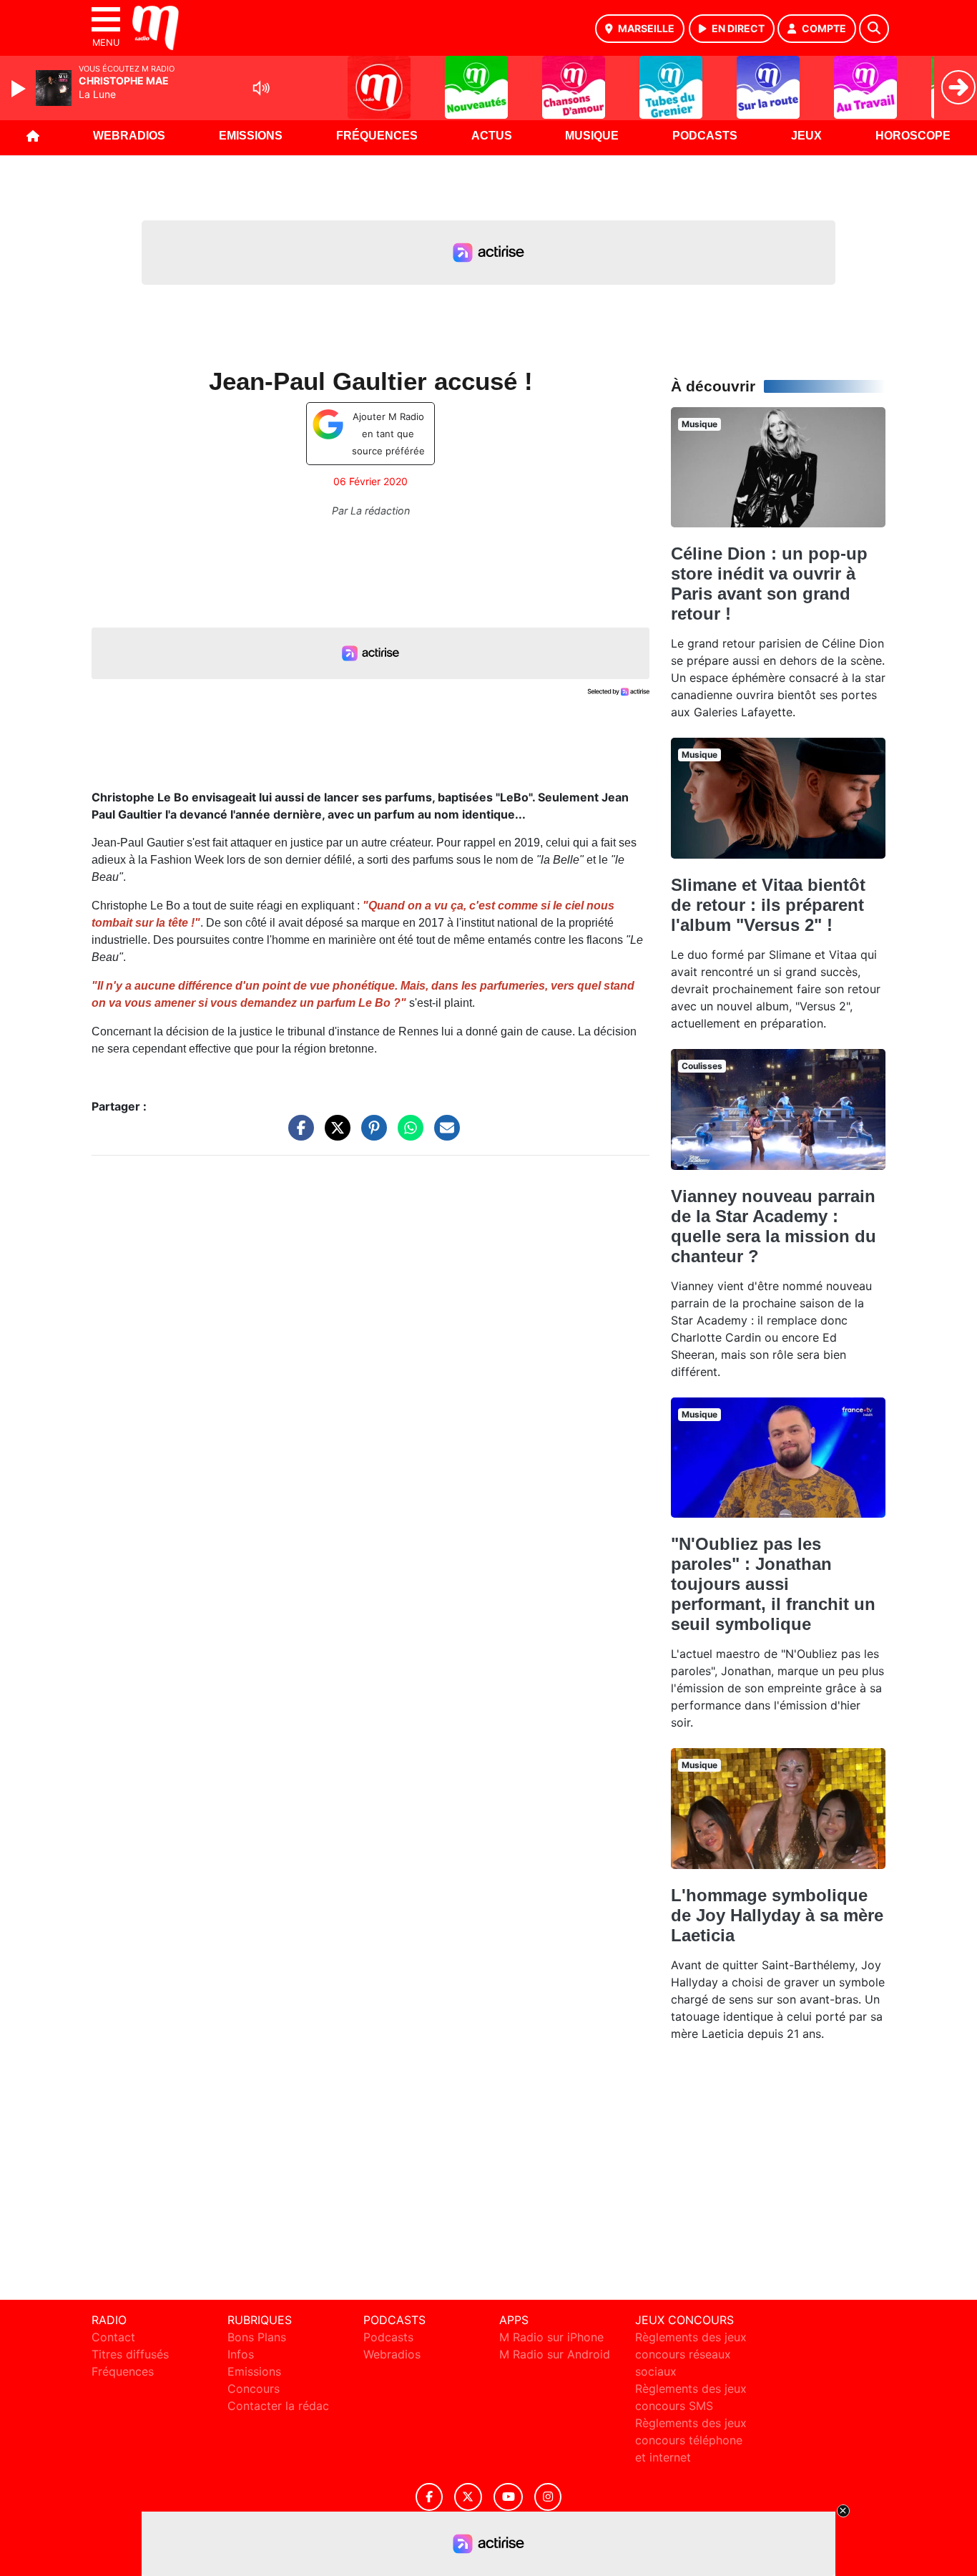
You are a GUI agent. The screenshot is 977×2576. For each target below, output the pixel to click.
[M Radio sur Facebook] (429, 2497)
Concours (254, 2389)
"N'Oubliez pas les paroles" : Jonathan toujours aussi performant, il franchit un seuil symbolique (773, 1584)
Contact (113, 2337)
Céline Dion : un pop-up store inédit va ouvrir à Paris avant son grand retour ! (769, 584)
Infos (241, 2354)
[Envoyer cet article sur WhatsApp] (407, 1135)
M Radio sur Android (555, 2354)
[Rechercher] (874, 29)
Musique (592, 136)
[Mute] (261, 88)
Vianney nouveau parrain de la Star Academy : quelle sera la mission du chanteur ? (774, 1226)
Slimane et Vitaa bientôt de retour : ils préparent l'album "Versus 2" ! (768, 905)
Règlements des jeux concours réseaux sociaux (691, 2354)
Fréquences (377, 136)
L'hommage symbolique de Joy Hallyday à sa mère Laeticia (777, 1915)
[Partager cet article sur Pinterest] (370, 1135)
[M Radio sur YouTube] (508, 2497)
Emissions (251, 136)
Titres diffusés (130, 2354)
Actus (492, 136)
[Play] (20, 89)
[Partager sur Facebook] (298, 1135)
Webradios (129, 136)
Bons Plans (257, 2337)
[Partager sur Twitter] (334, 1135)
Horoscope (913, 136)
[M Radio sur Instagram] (548, 2497)
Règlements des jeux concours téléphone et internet (691, 2440)
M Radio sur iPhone (551, 2337)
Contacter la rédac (278, 2406)
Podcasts (705, 136)
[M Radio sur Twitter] (468, 2497)
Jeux (806, 136)
